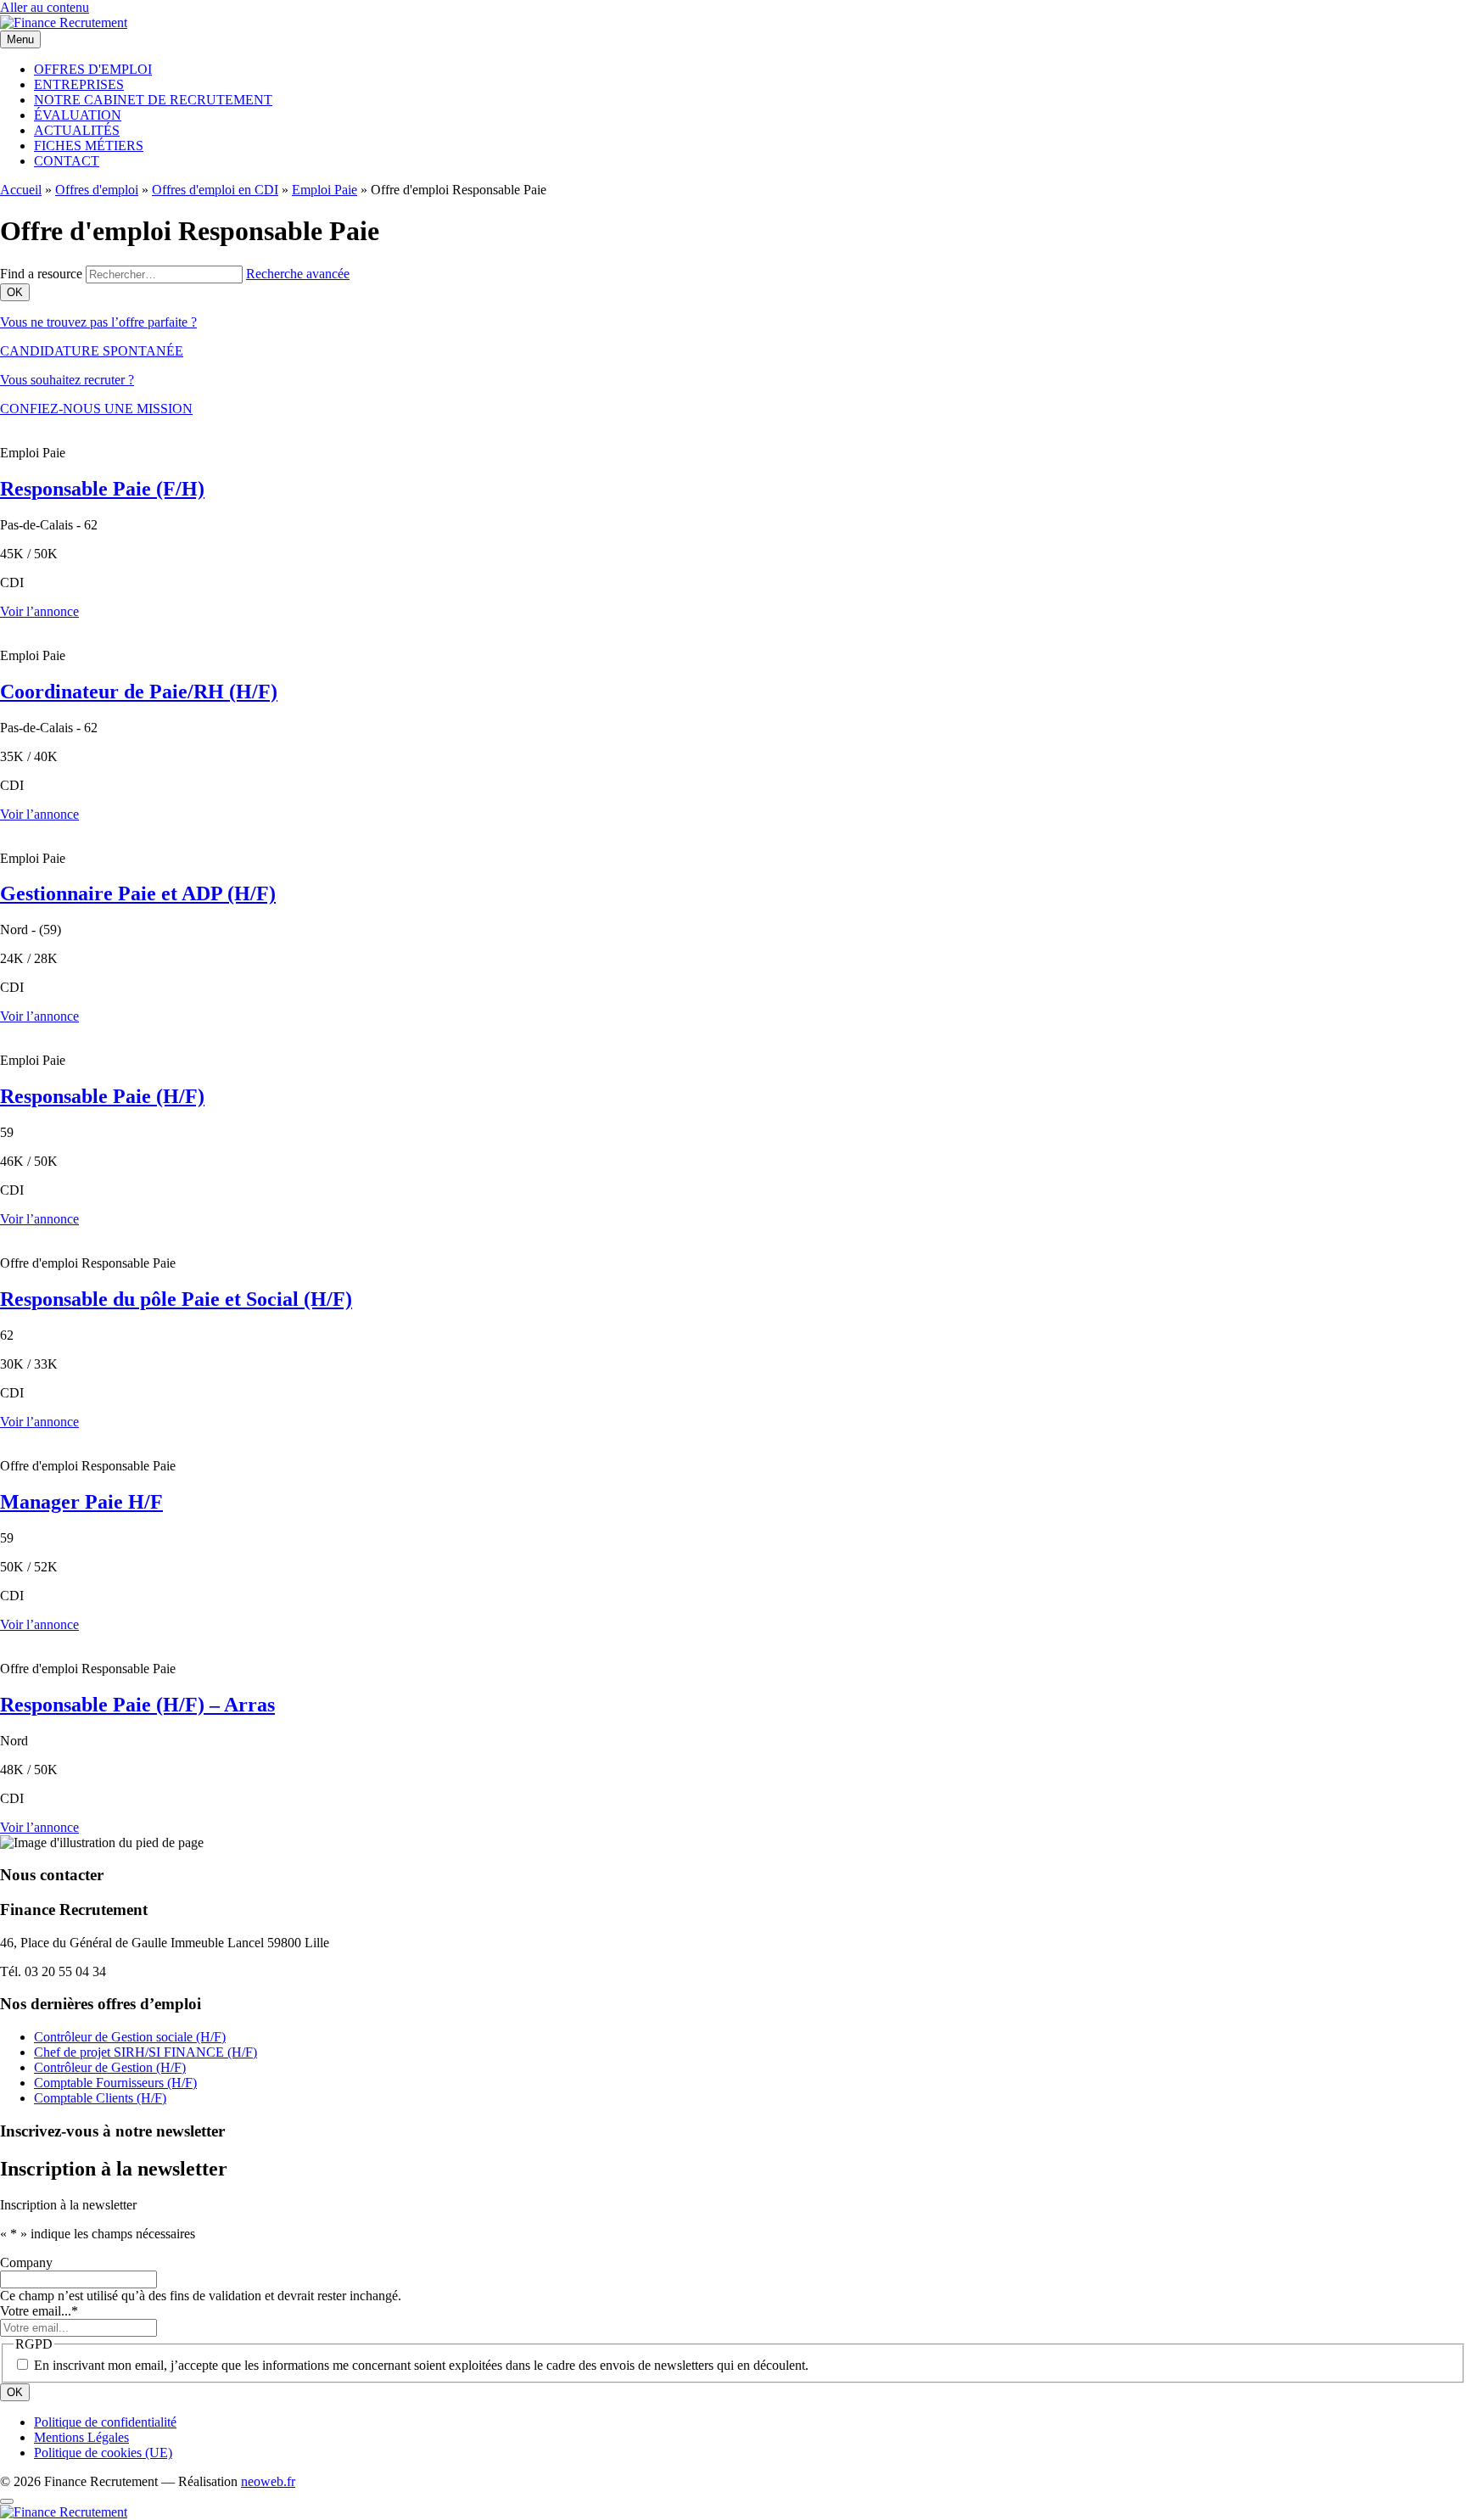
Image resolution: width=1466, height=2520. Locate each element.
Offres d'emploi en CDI (215, 190)
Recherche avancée (298, 274)
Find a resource (41, 274)
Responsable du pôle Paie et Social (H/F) (176, 1299)
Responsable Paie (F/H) (102, 489)
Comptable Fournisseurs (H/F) (115, 2083)
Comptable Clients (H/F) (100, 2098)
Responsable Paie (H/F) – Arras (137, 1705)
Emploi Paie (325, 190)
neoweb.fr (268, 2481)
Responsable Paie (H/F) (102, 1096)
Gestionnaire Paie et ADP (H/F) (138, 893)
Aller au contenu (45, 7)
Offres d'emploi (97, 190)
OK (15, 2392)
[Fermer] (7, 2501)
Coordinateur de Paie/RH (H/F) (139, 692)
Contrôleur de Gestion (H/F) (110, 2067)
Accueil (21, 190)
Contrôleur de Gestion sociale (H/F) (130, 2037)
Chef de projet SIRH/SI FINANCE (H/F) (145, 2052)
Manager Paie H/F (81, 1502)
